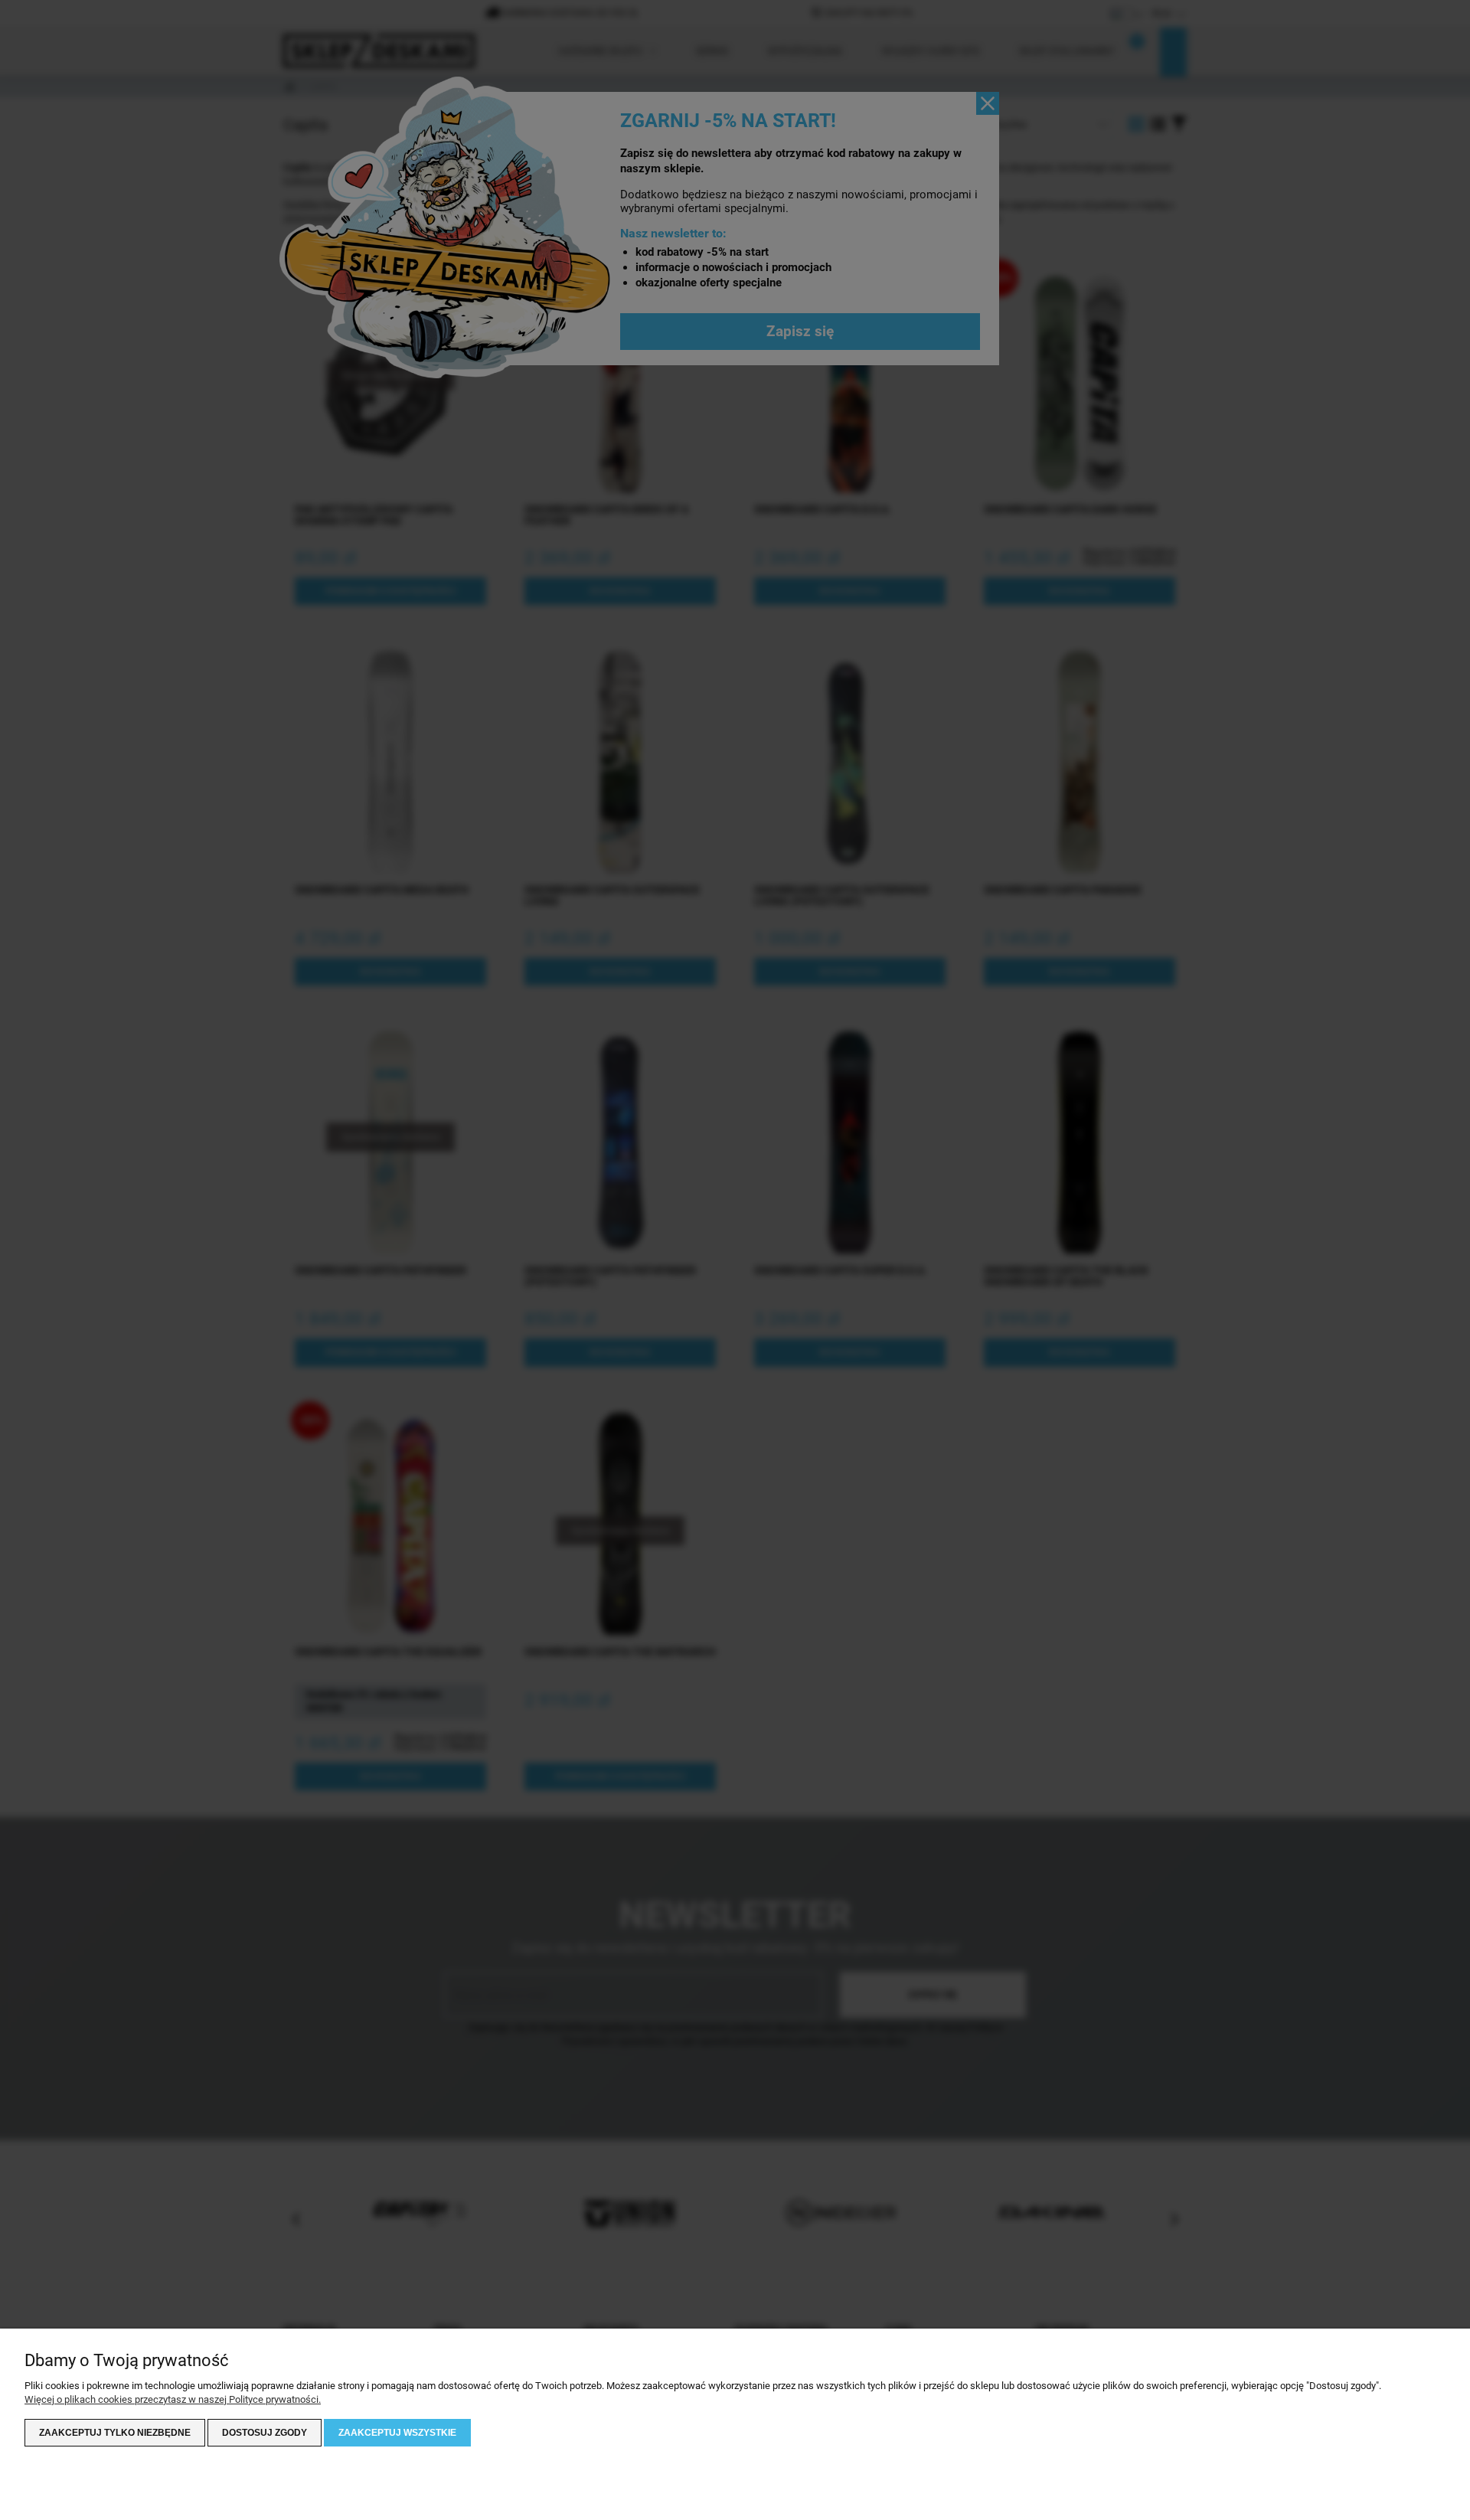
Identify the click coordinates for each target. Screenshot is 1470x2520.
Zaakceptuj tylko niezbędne (115, 2433)
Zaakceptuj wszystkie (397, 2433)
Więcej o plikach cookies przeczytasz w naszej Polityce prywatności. (173, 2399)
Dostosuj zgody (265, 2433)
